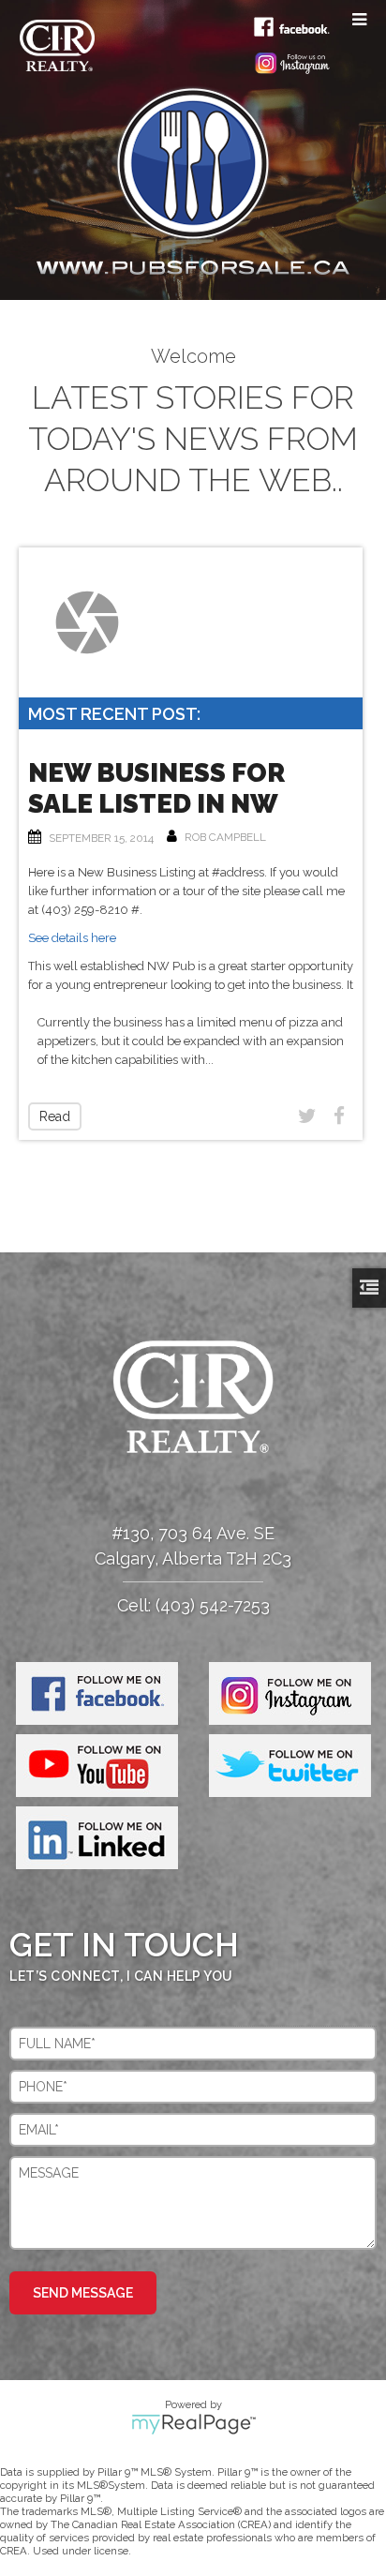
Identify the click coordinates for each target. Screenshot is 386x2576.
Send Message (83, 2293)
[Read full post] (88, 622)
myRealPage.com (193, 2424)
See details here (72, 938)
